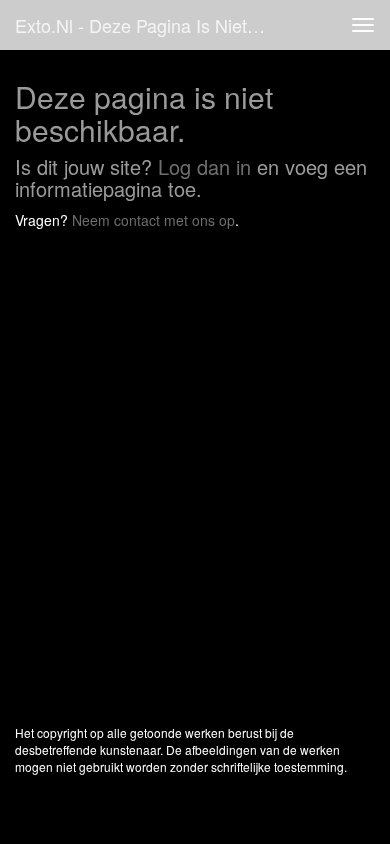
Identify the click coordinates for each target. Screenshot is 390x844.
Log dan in (204, 166)
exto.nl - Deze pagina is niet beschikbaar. (149, 25)
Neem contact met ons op (153, 220)
